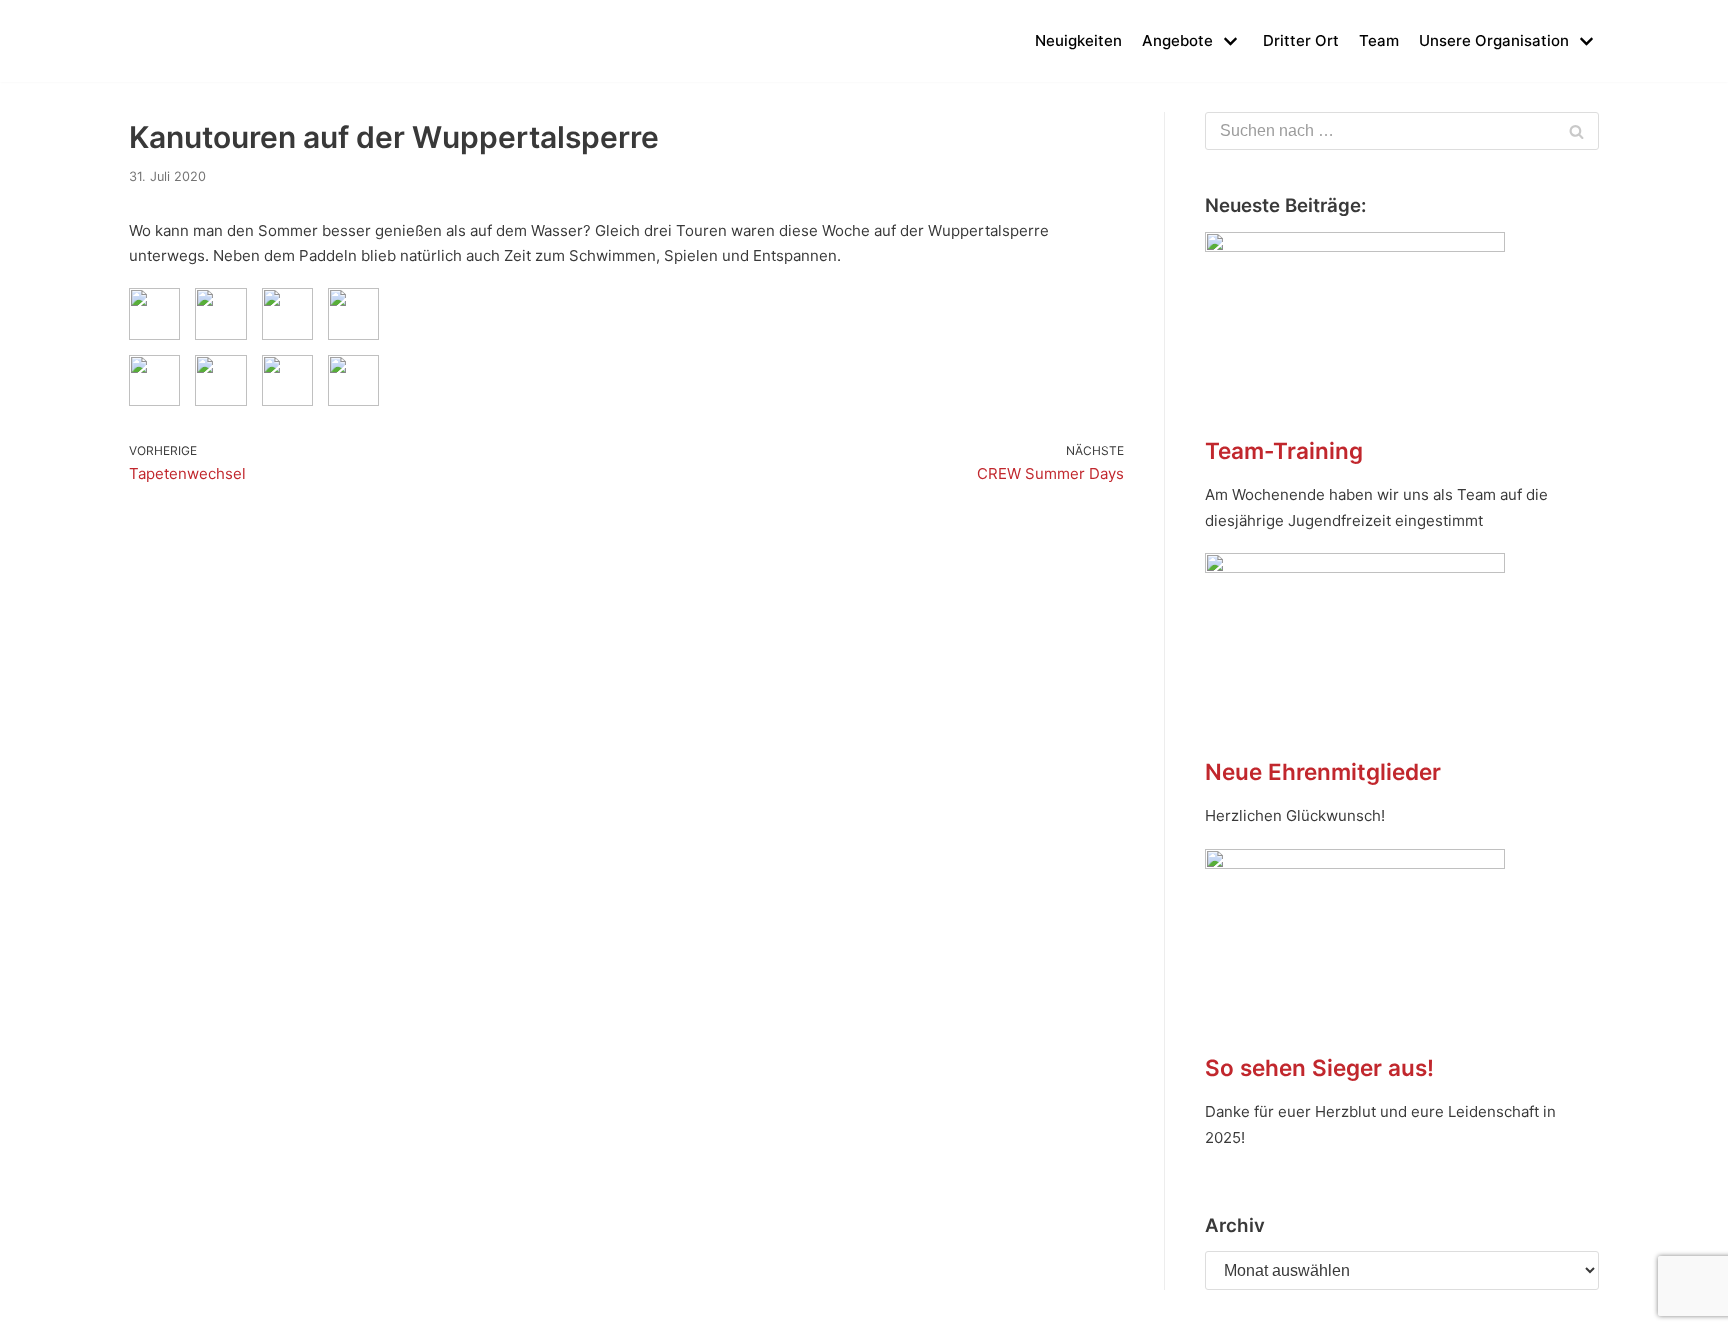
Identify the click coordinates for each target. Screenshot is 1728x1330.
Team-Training (1284, 450)
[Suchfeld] (1576, 131)
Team (1379, 40)
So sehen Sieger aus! (1319, 1067)
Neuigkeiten (1078, 40)
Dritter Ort (1301, 40)
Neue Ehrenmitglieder (1323, 771)
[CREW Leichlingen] (159, 41)
